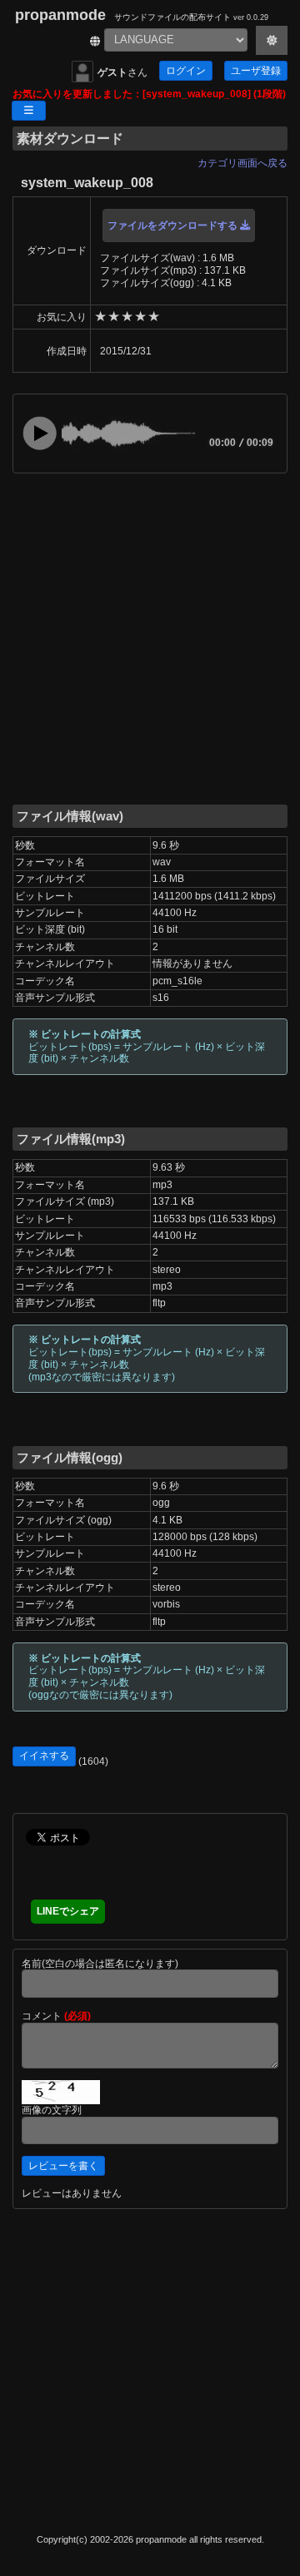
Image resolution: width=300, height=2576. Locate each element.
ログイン (186, 71)
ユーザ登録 (256, 71)
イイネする (44, 1756)
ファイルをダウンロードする (174, 225)
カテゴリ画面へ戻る (242, 163)
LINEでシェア (68, 1911)
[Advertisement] (150, 637)
